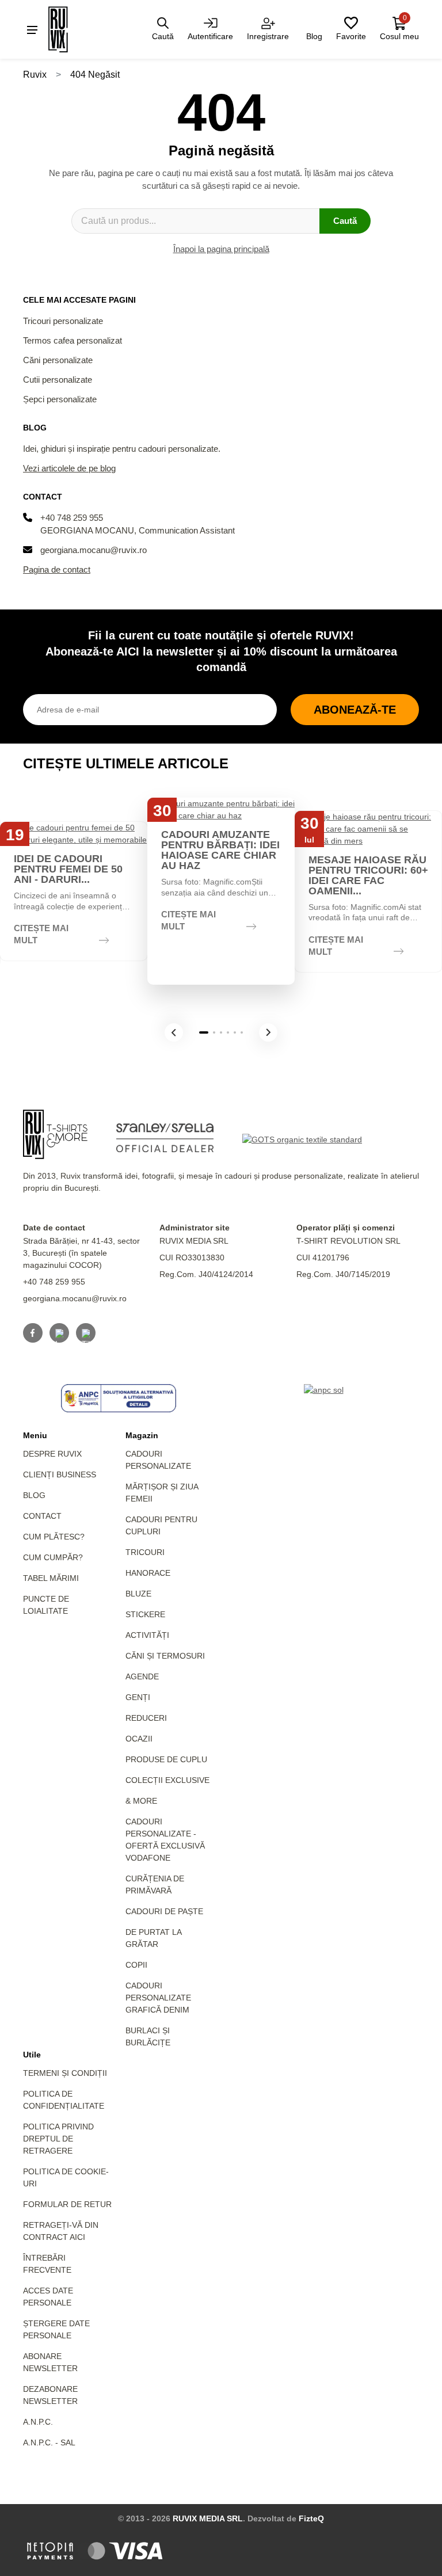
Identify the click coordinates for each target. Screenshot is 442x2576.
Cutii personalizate (58, 380)
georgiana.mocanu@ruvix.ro (94, 550)
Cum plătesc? (54, 1537)
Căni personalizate (58, 360)
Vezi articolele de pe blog (69, 468)
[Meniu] (32, 29)
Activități (147, 1635)
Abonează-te (355, 710)
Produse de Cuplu (166, 1759)
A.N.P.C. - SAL (49, 2442)
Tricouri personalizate (63, 321)
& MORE (141, 1801)
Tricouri (145, 1552)
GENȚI (138, 1697)
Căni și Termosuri (165, 1656)
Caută (345, 221)
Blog (34, 1495)
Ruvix (35, 75)
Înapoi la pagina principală (221, 249)
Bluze (138, 1594)
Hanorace (148, 1573)
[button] (174, 1032)
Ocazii (139, 1739)
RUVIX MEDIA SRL (208, 2518)
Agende (142, 1676)
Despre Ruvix (52, 1454)
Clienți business (60, 1474)
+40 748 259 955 (72, 518)
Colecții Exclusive (167, 1780)
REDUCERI (146, 1718)
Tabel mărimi (51, 1578)
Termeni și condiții (65, 2073)
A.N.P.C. (38, 2422)
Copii (136, 1965)
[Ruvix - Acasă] (55, 1134)
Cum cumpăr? (53, 1557)
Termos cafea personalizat (73, 340)
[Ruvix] (74, 29)
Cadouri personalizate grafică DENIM (158, 1998)
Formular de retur (67, 2204)
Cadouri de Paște (164, 1911)
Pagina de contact (57, 569)
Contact (42, 1516)
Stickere (145, 1614)
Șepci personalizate (60, 399)
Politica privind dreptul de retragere (58, 2139)
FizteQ (311, 2518)
